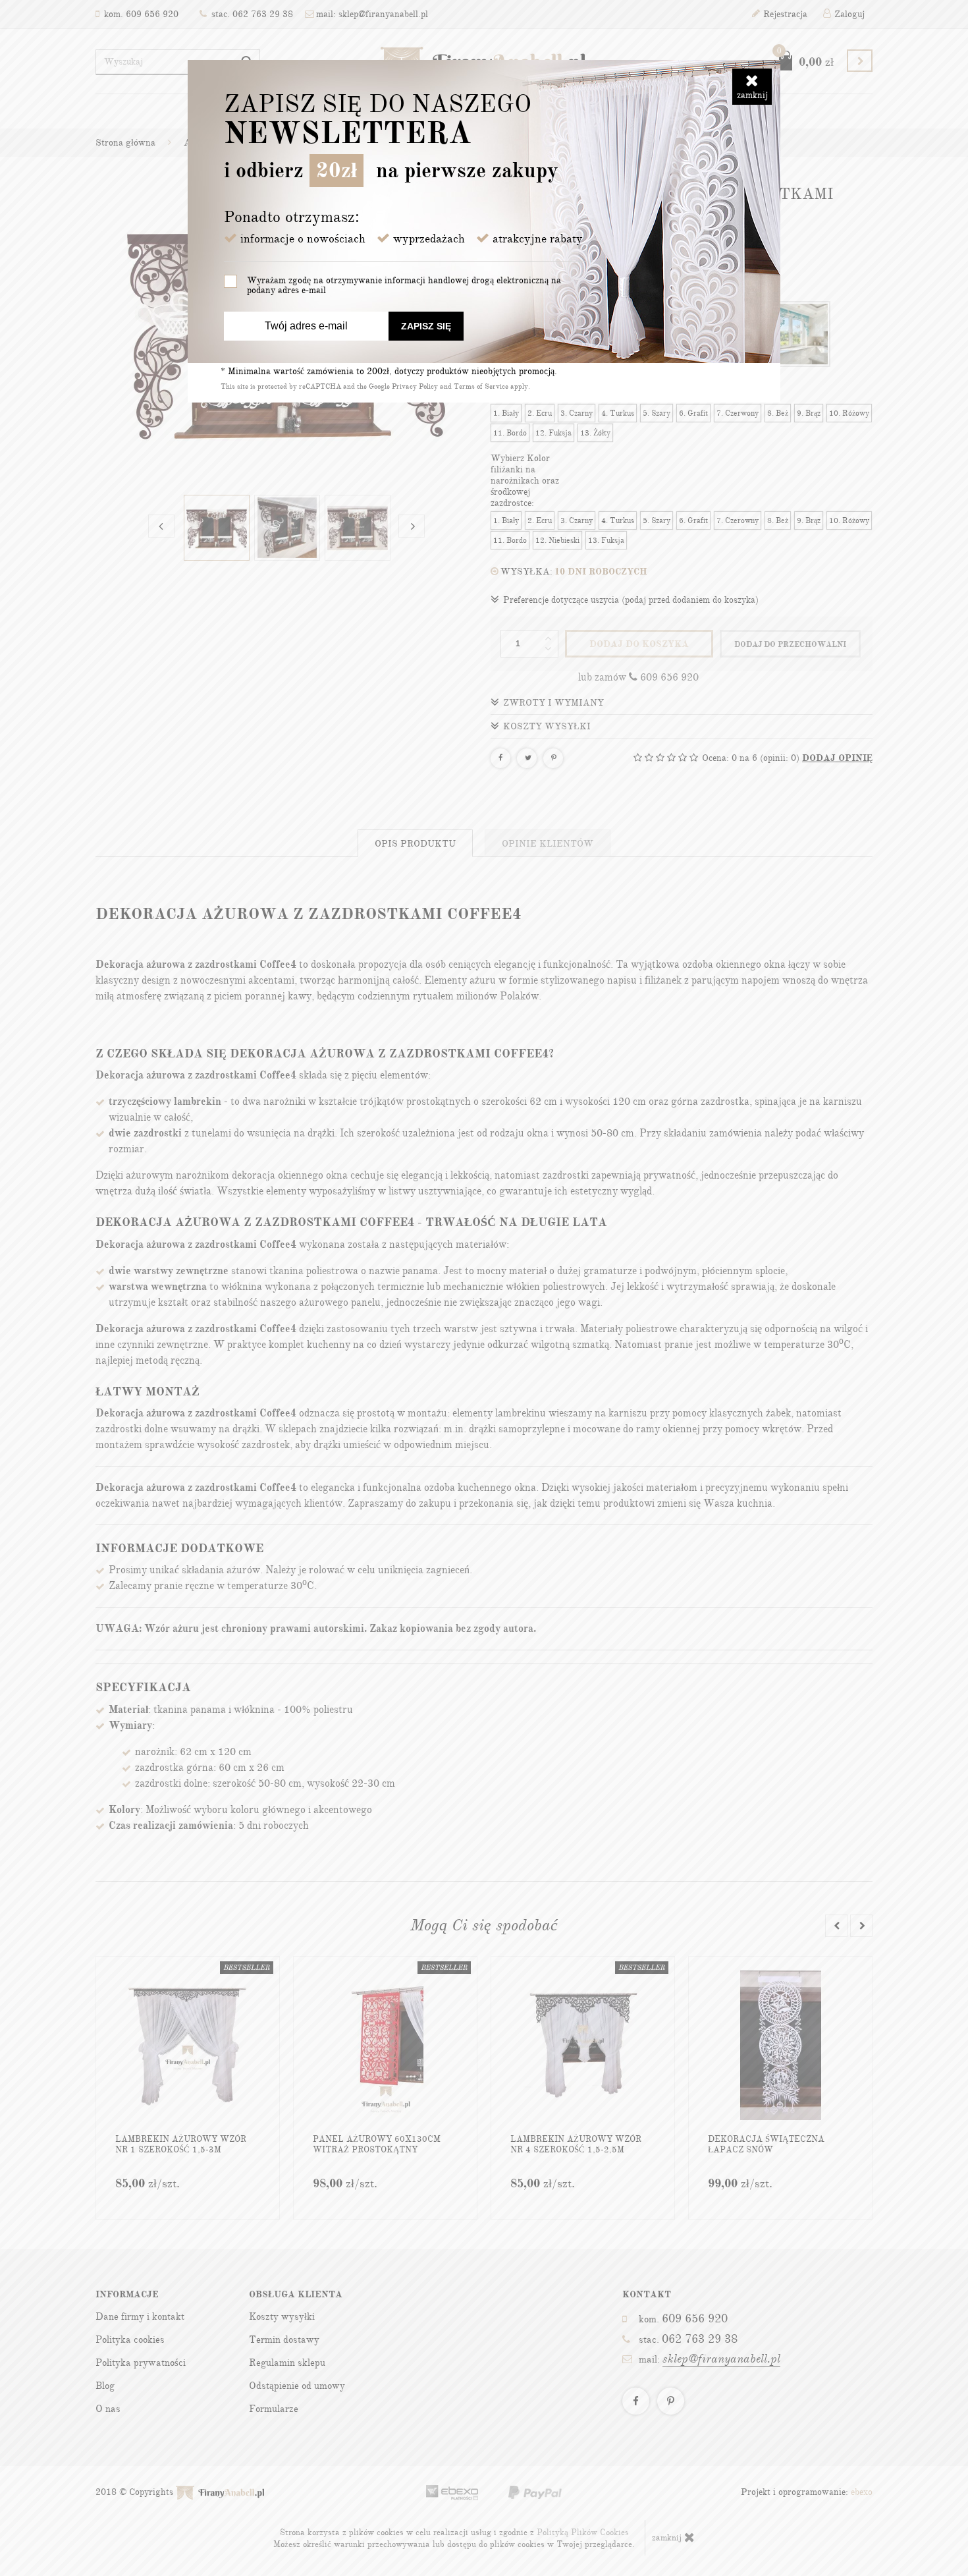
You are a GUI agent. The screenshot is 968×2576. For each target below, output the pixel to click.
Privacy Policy (415, 386)
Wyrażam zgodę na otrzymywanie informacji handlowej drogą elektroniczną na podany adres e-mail (404, 285)
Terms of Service (481, 386)
